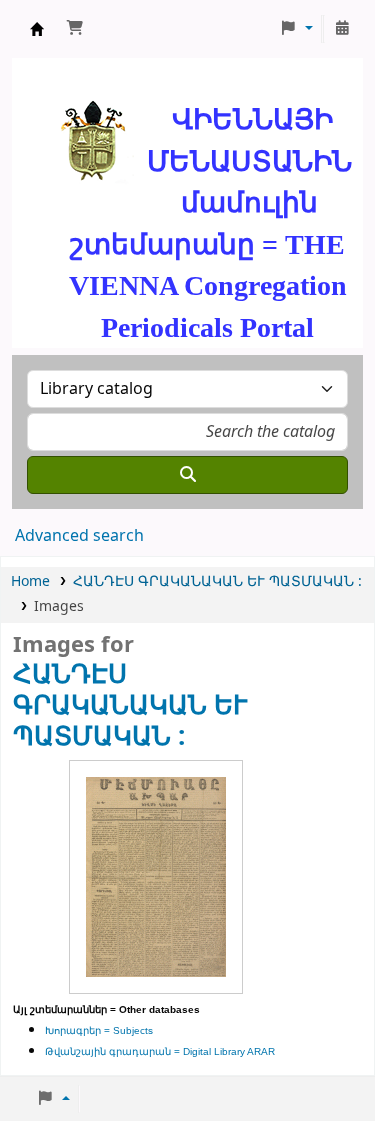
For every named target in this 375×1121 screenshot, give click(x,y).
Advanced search (79, 536)
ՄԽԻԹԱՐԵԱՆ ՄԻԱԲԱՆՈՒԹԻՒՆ (37, 29)
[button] (75, 29)
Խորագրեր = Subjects (99, 1030)
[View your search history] (342, 29)
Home (30, 581)
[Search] (187, 475)
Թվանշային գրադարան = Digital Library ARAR (160, 1051)
